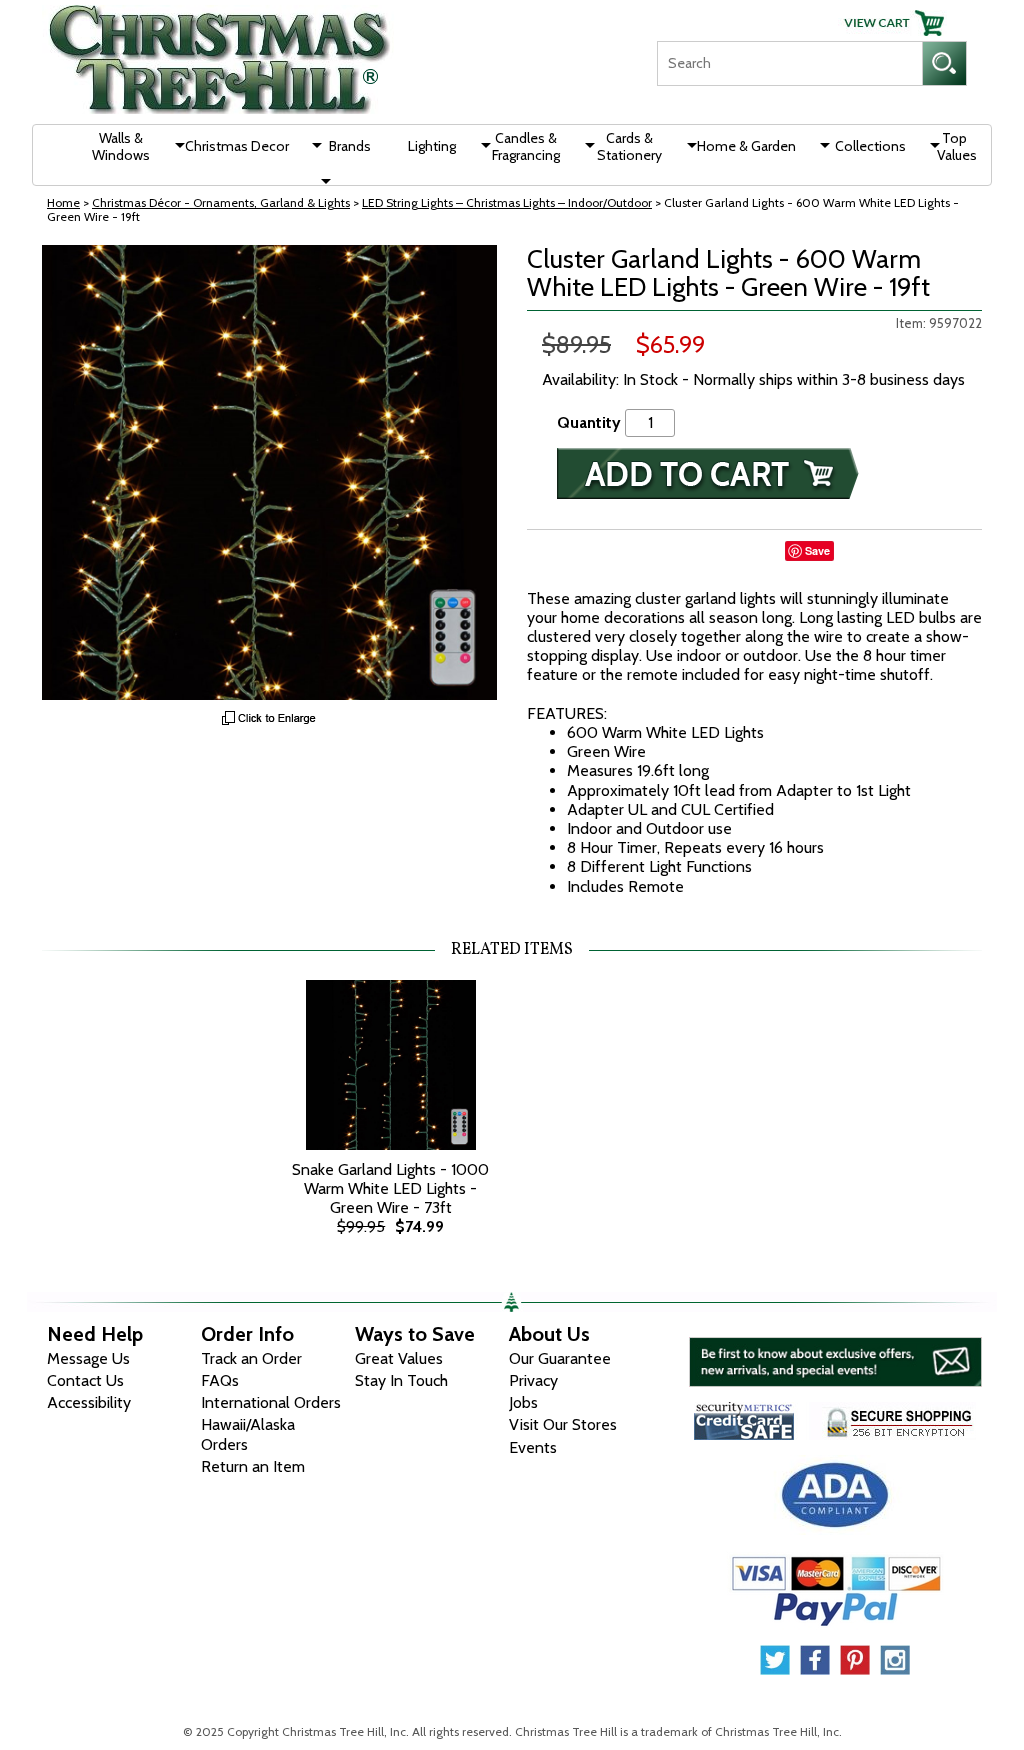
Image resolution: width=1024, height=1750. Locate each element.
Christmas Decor (237, 146)
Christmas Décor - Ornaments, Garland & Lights (221, 202)
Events (533, 1447)
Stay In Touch (401, 1380)
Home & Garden (746, 146)
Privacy (533, 1380)
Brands (350, 146)
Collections (870, 146)
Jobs (523, 1402)
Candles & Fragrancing (526, 146)
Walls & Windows (121, 146)
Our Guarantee (560, 1358)
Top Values (957, 146)
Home (63, 202)
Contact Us (85, 1380)
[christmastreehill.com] (220, 52)
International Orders (271, 1402)
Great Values (399, 1358)
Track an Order (251, 1358)
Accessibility (89, 1402)
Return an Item (253, 1466)
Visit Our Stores (563, 1424)
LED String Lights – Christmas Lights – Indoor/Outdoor (507, 202)
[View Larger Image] (269, 472)
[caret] (170, 145)
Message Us (88, 1358)
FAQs (220, 1380)
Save (817, 550)
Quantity (589, 422)
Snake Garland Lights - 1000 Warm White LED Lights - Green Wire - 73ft (390, 1188)
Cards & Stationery (629, 146)
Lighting (432, 146)
